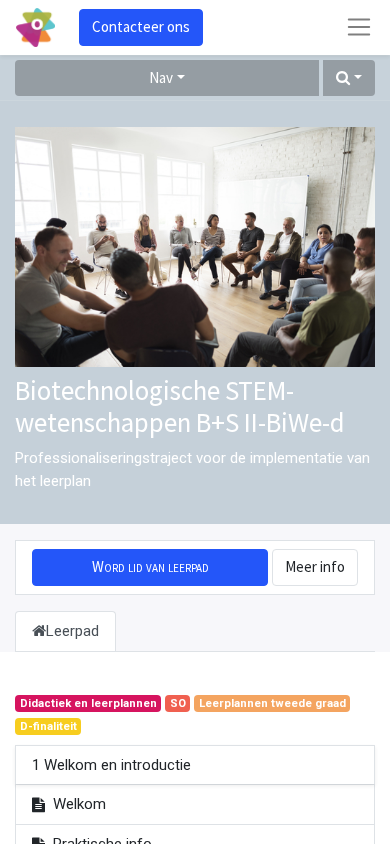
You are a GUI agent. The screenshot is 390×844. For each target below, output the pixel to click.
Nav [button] (161, 77)
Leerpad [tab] (72, 631)
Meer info (315, 566)
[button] (349, 78)
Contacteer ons (141, 26)
